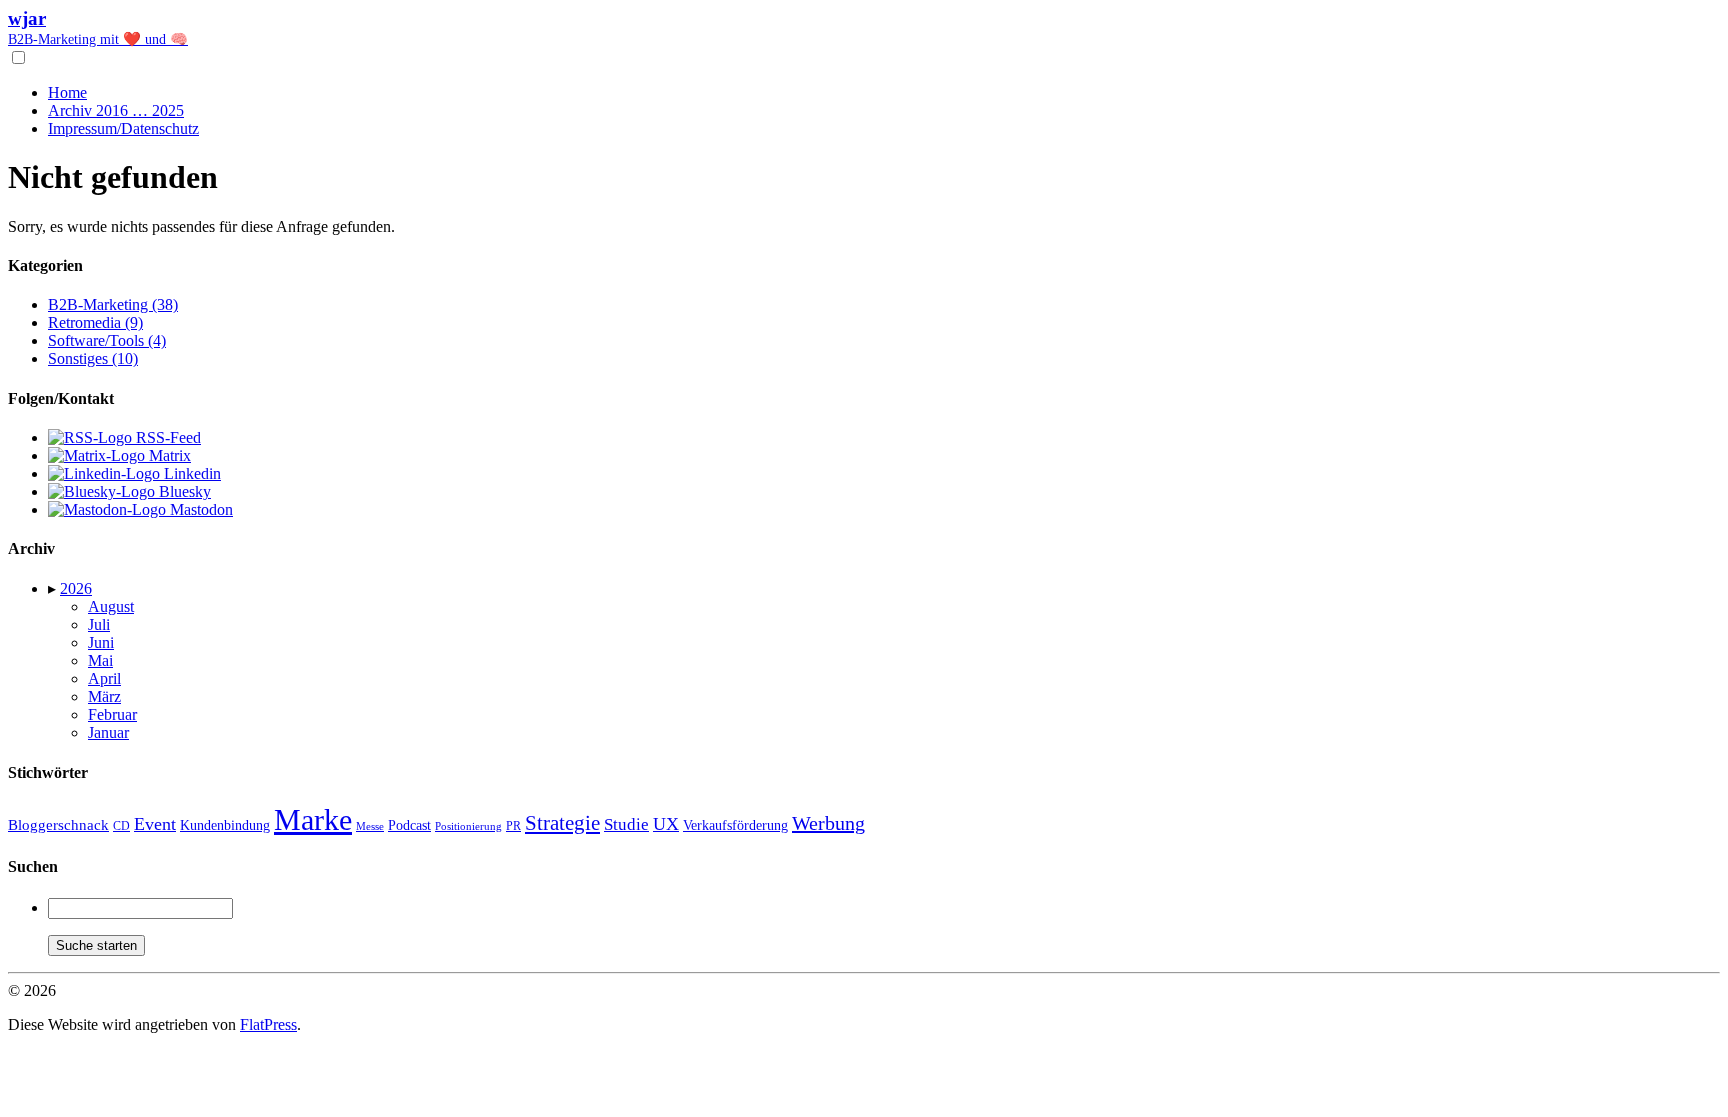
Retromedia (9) (95, 322)
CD (121, 826)
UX (666, 824)
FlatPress (268, 1024)
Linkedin (190, 473)
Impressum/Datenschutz (123, 128)
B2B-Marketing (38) (113, 304)
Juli (99, 624)
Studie (626, 824)
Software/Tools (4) (107, 340)
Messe (370, 826)
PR (513, 826)
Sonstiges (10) (93, 358)
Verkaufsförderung (735, 825)
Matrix (168, 455)
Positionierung (468, 826)
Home (67, 92)
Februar (112, 714)
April (104, 678)
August (111, 606)
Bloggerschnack (58, 825)
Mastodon (199, 509)
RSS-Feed (166, 437)
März (104, 696)
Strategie (562, 823)
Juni (101, 642)
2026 (76, 588)
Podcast (409, 825)
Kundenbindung (225, 825)
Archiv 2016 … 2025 (116, 110)
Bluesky (183, 491)
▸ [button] (54, 588)
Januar (108, 732)
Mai (100, 660)
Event (155, 824)
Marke (313, 819)
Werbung (828, 823)
